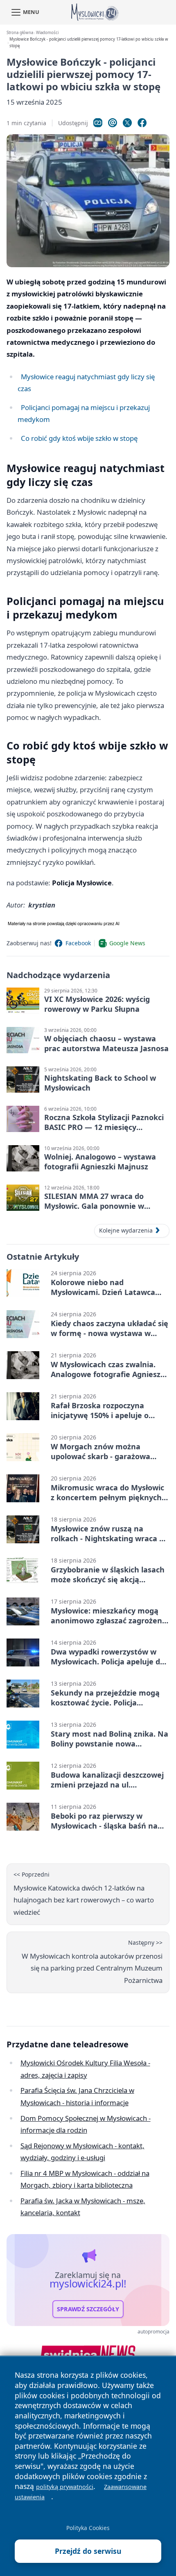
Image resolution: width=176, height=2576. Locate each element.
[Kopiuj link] (98, 123)
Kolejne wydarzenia (126, 1230)
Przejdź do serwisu (88, 2551)
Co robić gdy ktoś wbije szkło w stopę (79, 438)
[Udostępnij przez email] (113, 123)
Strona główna (20, 33)
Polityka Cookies (88, 2528)
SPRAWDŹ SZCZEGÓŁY (88, 2309)
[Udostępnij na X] (127, 123)
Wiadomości (47, 33)
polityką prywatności (65, 2487)
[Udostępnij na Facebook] (142, 123)
